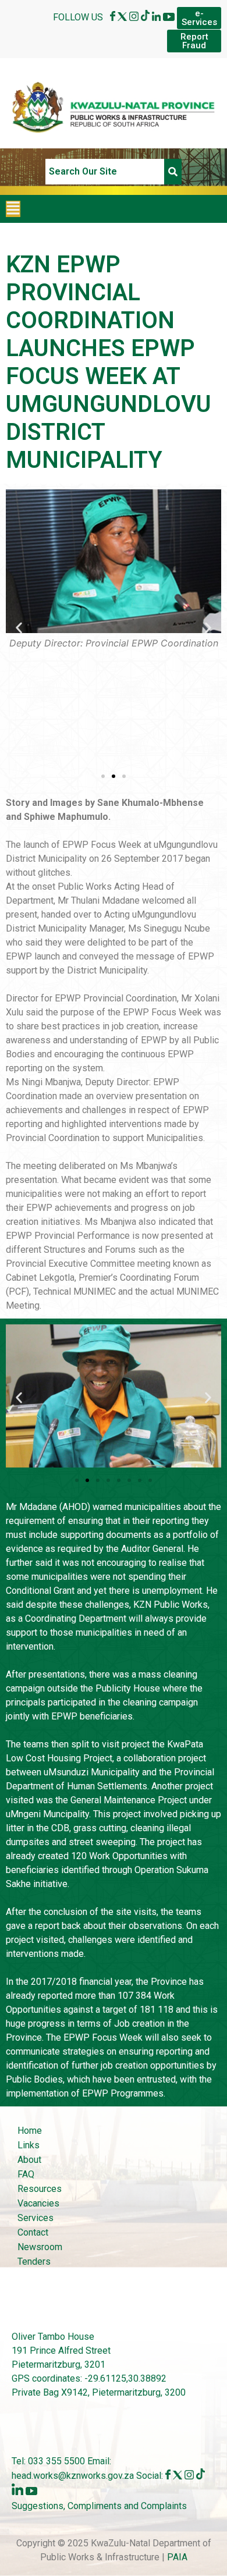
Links (29, 2145)
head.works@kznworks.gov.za (74, 2476)
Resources (40, 2189)
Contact (33, 2232)
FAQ (26, 2174)
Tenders (34, 2261)
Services (36, 2218)
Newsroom (40, 2247)
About (29, 2160)
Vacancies (38, 2203)
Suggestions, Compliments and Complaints (99, 2506)
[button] (13, 209)
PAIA (177, 2557)
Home (30, 2131)
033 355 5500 (55, 2461)
